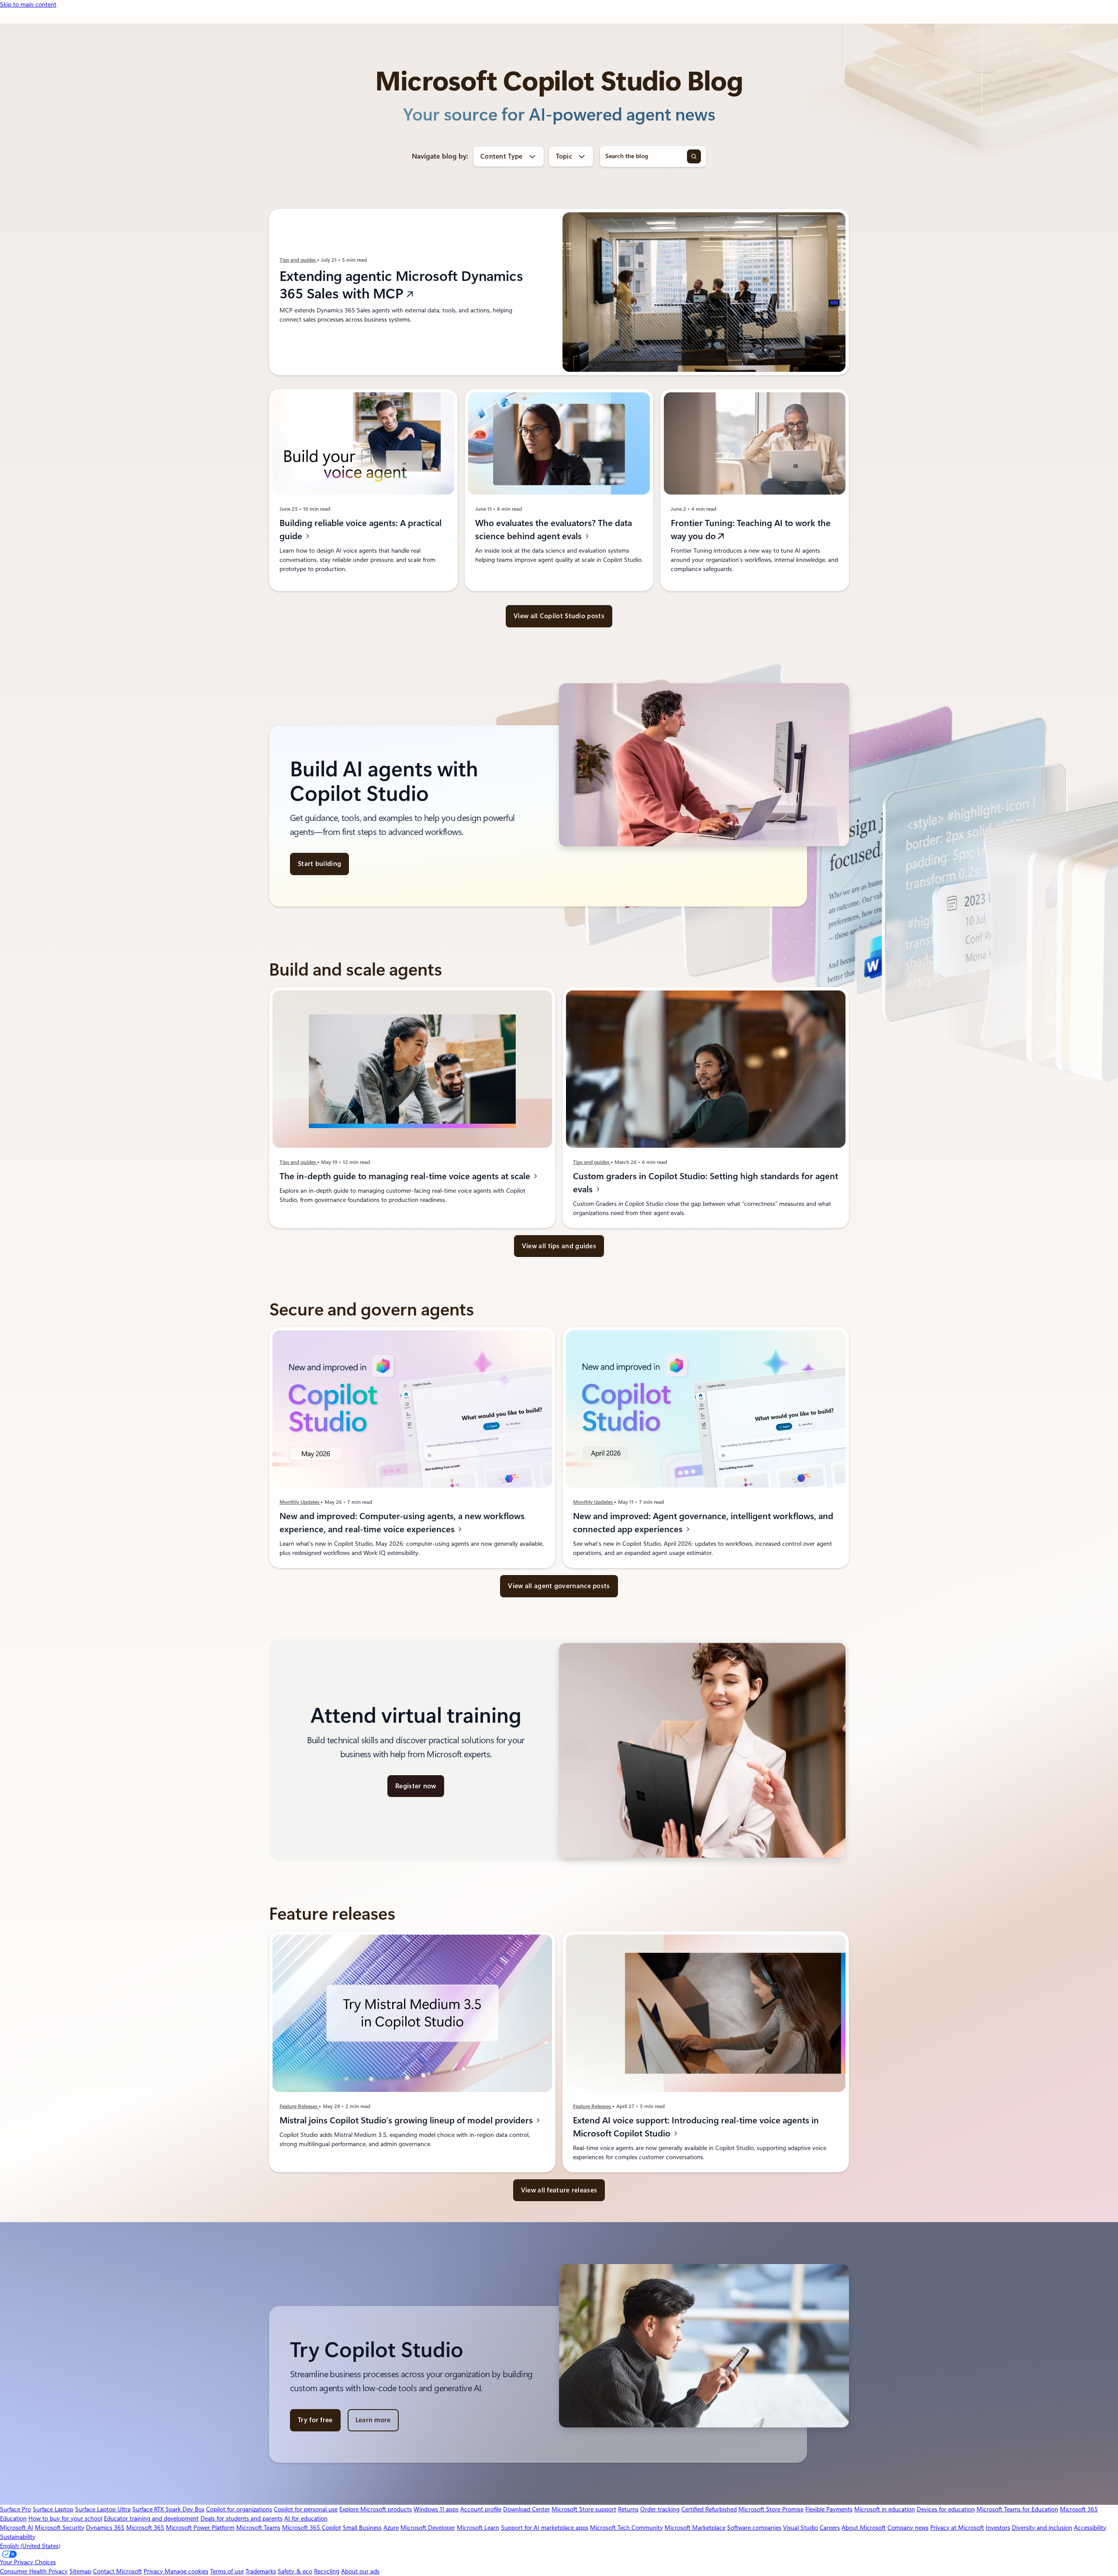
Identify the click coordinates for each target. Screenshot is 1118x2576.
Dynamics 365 (105, 2528)
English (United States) (30, 2546)
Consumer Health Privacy (34, 2571)
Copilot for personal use (306, 2509)
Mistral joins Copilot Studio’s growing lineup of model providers (407, 2120)
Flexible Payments (829, 2509)
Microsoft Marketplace (695, 2528)
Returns (628, 2509)
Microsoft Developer (428, 2528)
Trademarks (261, 2571)
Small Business (362, 2528)
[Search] (694, 156)
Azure (391, 2528)
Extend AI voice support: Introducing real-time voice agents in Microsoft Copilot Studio (696, 2127)
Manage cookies (186, 2571)
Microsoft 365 (145, 2528)
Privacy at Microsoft (957, 2528)
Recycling (327, 2571)
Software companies (754, 2528)
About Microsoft (864, 2528)
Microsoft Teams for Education (1017, 2509)
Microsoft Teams (258, 2528)
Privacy (154, 2571)
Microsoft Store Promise (771, 2509)
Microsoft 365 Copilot (312, 2528)
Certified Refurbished (709, 2509)
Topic (564, 156)
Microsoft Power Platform (200, 2528)
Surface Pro (16, 2509)
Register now (416, 1786)
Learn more (373, 2420)
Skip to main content (28, 4)
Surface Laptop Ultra (103, 2509)
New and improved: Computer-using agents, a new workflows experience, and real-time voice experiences (402, 1523)
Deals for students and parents (242, 2518)
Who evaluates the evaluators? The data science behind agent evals (554, 530)
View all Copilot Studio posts (559, 616)
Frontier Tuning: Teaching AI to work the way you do (751, 530)
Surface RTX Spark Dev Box (168, 2509)
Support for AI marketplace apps (545, 2528)
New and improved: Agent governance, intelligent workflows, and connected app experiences (703, 1523)
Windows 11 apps (436, 2509)
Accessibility (1090, 2528)
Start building (319, 864)
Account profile (481, 2509)
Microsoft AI (17, 2528)
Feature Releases (299, 2106)
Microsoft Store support (584, 2509)
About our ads (360, 2571)
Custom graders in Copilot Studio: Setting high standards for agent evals (706, 1183)
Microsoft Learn (478, 2528)
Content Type (502, 156)
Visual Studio (801, 2528)
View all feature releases (559, 2190)
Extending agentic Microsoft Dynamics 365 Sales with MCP (401, 285)
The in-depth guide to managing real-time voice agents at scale (406, 1176)
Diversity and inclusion (1042, 2528)
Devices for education (946, 2509)
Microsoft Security (60, 2528)
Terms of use (227, 2571)
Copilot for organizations (239, 2509)
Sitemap (80, 2571)
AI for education (306, 2518)
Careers (830, 2528)
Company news (908, 2528)
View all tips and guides (559, 1246)
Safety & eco (295, 2571)
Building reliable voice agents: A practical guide (361, 530)
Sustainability (18, 2537)
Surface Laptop (53, 2509)
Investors (998, 2528)
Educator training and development (151, 2518)
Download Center (526, 2509)
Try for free (315, 2420)
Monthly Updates (300, 1502)
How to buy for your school (65, 2518)
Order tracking (660, 2509)
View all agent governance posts (559, 1586)
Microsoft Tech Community (626, 2528)
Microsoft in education (885, 2509)
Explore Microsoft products (376, 2509)
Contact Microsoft (117, 2571)
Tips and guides (298, 260)
